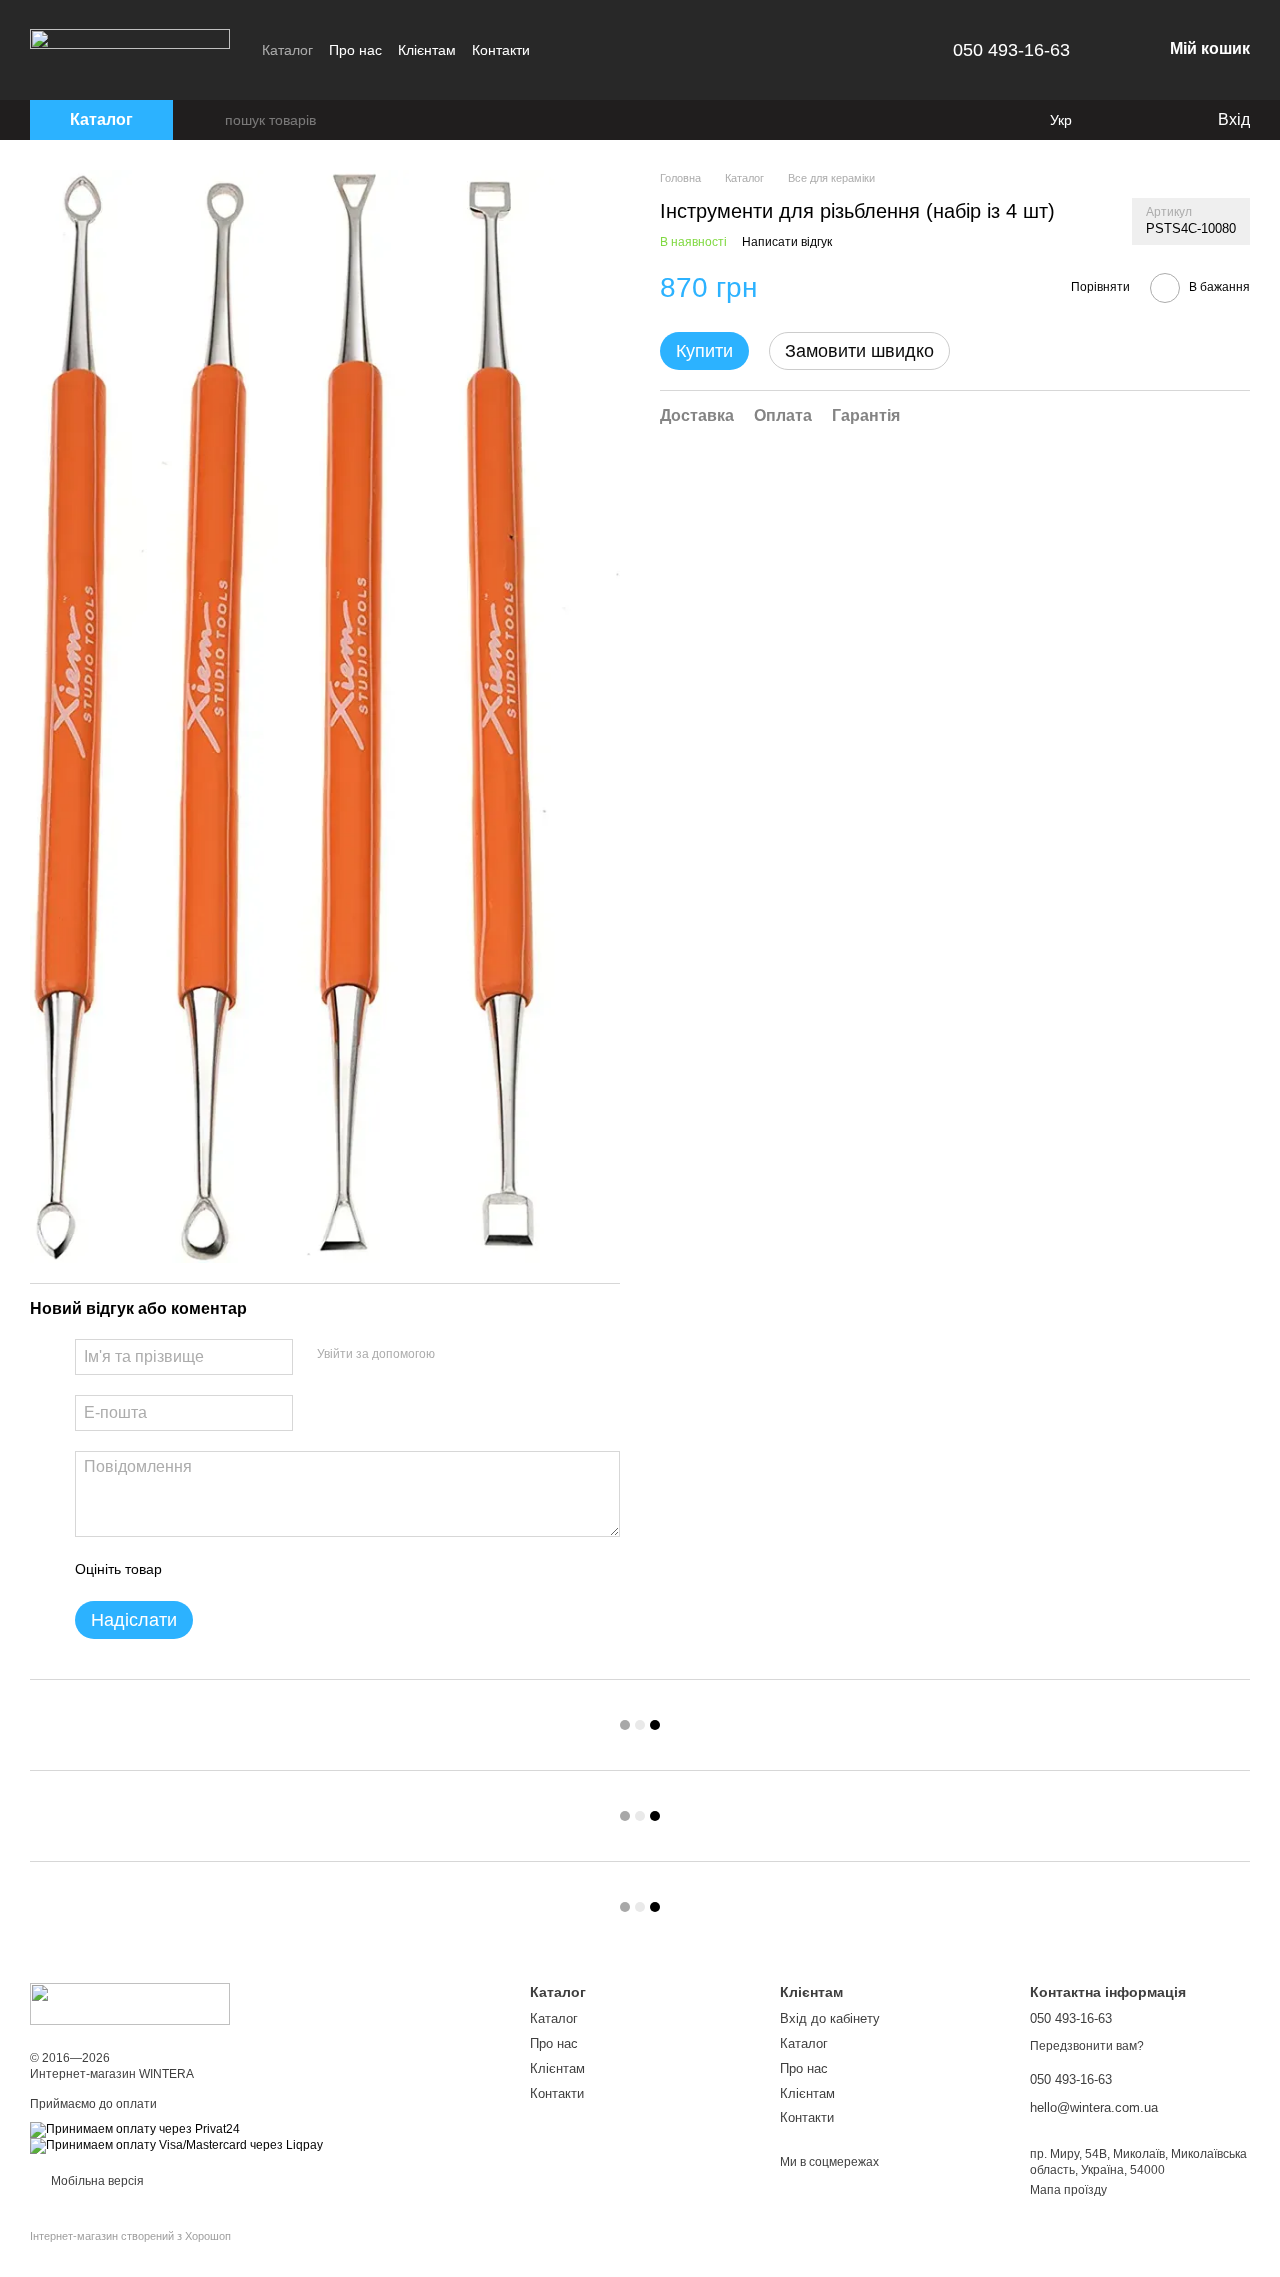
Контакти (501, 50)
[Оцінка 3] (259, 1569)
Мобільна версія (96, 2181)
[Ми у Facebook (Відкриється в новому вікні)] (558, 50)
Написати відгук (787, 242)
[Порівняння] (1120, 120)
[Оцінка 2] (227, 1569)
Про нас (355, 50)
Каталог (287, 50)
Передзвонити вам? (1087, 2046)
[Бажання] (1160, 120)
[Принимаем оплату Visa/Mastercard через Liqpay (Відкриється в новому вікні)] (176, 2146)
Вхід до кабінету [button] (830, 2018)
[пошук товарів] (209, 120)
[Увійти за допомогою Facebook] (457, 1354)
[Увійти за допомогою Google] (489, 1354)
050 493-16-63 (1011, 50)
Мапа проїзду (1068, 2190)
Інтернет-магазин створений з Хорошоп (130, 2236)
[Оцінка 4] (291, 1569)
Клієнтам (427, 50)
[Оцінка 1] (195, 1569)
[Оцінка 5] (323, 1569)
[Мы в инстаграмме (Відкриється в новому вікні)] (582, 50)
